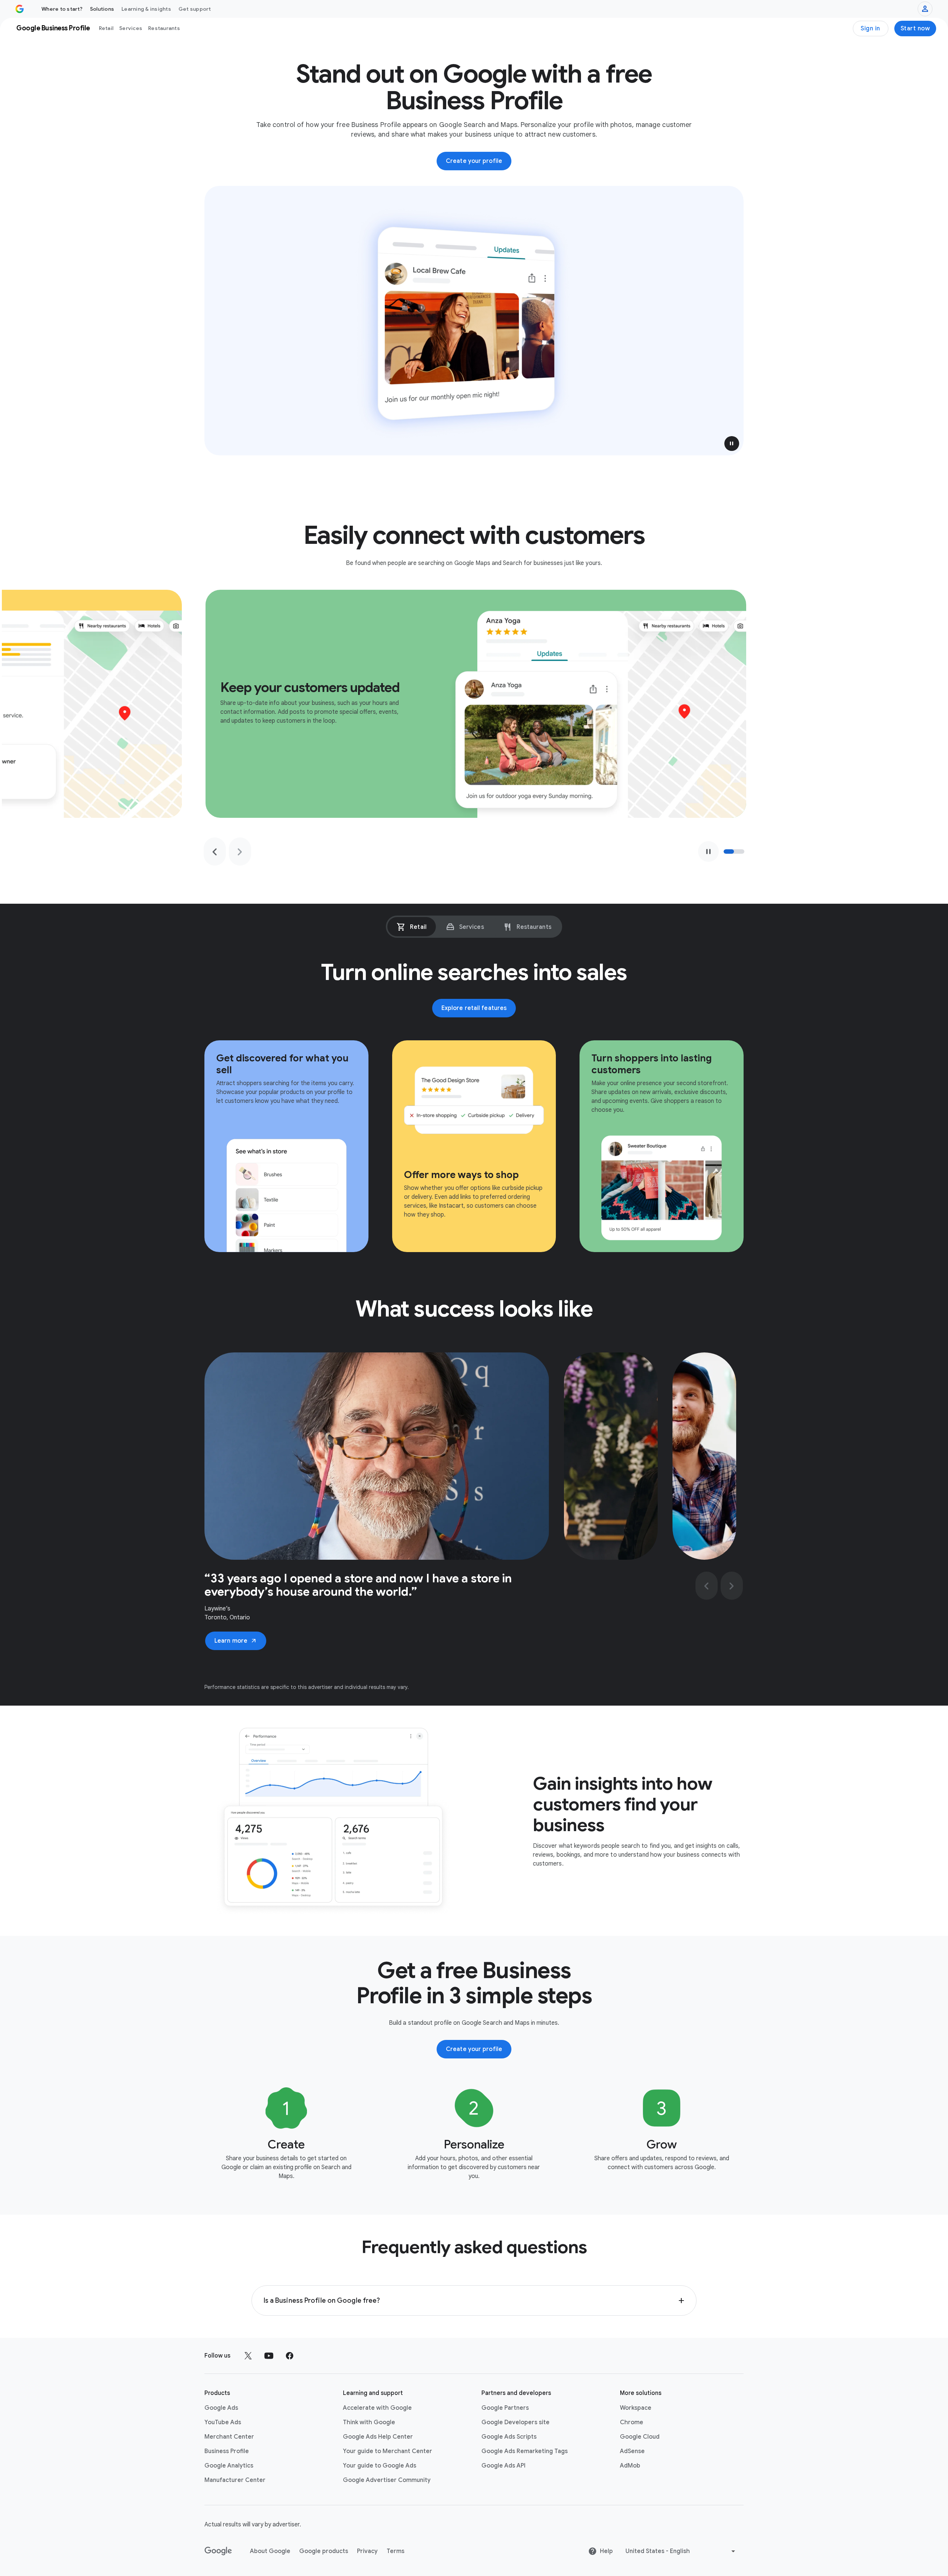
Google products (324, 2551)
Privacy (367, 2551)
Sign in (870, 29)
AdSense (632, 2451)
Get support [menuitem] (195, 9)
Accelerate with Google (377, 2408)
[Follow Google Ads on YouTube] (269, 2356)
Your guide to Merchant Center (388, 2451)
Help (606, 2551)
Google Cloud (640, 2437)
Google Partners (505, 2408)
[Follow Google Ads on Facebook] (290, 2356)
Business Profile (227, 2451)
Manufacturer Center (235, 2480)
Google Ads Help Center (378, 2437)
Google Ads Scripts (509, 2437)
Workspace (636, 2408)
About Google (270, 2551)
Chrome (632, 2422)
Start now (915, 29)
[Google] (218, 2551)
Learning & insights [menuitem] (146, 9)
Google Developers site (515, 2422)
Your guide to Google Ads (380, 2466)
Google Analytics (229, 2466)
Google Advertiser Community (387, 2480)
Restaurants (164, 28)
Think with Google (369, 2422)
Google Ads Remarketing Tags (525, 2451)
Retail (106, 28)
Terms (395, 2551)
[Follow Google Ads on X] (248, 2356)
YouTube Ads (223, 2422)
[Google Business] (20, 9)
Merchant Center (229, 2437)
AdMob (630, 2466)
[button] (732, 444)
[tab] (412, 927)
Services (131, 28)
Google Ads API (503, 2466)
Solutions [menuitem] (102, 9)
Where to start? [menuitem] (62, 9)
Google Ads (221, 2408)
